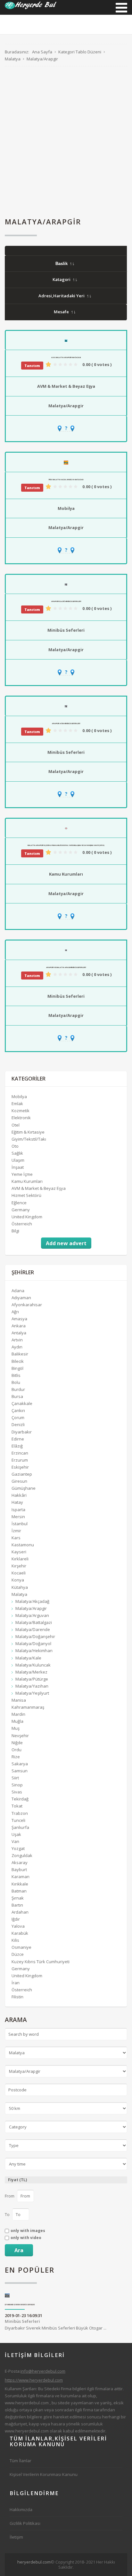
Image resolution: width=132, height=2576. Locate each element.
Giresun (19, 1481)
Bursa (17, 1396)
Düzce (18, 1954)
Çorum (18, 1417)
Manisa (19, 1700)
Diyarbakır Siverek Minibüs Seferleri (20, 2305)
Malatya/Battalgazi (34, 1622)
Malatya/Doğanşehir (35, 1636)
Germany (21, 1210)
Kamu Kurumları (66, 874)
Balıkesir (20, 1354)
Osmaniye (21, 1947)
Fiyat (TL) (17, 2180)
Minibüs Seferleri (66, 630)
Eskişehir (20, 1467)
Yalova (18, 1926)
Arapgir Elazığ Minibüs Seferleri (66, 601)
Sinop (17, 1785)
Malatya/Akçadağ (32, 1601)
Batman (19, 1891)
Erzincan (20, 1453)
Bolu (16, 1382)
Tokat (17, 1806)
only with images (28, 2231)
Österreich (22, 1224)
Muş (16, 1728)
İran (16, 1983)
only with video (26, 2238)
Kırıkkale (20, 1884)
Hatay (17, 1502)
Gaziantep (22, 1474)
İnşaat (18, 1167)
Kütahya (20, 1587)
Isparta (18, 1510)
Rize (16, 1757)
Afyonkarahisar (27, 1305)
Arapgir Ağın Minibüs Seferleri (66, 723)
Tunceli (18, 1820)
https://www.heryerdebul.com (34, 2380)
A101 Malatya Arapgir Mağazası (66, 357)
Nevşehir (20, 1736)
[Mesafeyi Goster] (66, 428)
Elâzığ (17, 1446)
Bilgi (15, 1231)
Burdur (18, 1389)
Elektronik (21, 1118)
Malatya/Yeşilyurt (32, 1693)
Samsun (20, 1771)
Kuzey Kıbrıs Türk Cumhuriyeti (41, 1962)
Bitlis (16, 1375)
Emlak (17, 1104)
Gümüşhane (24, 1488)
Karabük (20, 1933)
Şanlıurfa (20, 1827)
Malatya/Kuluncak (33, 1665)
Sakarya (20, 1764)
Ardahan (20, 1912)
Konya (18, 1580)
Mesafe (61, 312)
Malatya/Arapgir (66, 406)
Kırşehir (19, 1566)
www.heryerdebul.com (27, 2403)
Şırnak (18, 1898)
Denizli (18, 1425)
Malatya (19, 1594)
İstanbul (20, 1524)
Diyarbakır (22, 1432)
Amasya (19, 1319)
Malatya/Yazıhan (32, 1686)
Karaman (21, 1877)
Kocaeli (19, 1573)
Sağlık (17, 1153)
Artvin (17, 1340)
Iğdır (16, 1919)
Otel (16, 1125)
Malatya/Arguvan (32, 1615)
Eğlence (19, 1203)
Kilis (15, 1940)
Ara (19, 2250)
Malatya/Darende (33, 1629)
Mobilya (66, 508)
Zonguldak (22, 1855)
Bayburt (19, 1870)
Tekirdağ (20, 1799)
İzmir (16, 1531)
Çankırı (18, 1410)
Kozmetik (21, 1111)
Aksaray (20, 1862)
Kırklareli (20, 1559)
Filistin (17, 1997)
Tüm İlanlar (21, 2461)
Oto (15, 1146)
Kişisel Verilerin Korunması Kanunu (44, 2474)
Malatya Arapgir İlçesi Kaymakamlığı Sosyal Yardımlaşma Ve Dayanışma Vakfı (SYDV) (66, 845)
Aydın (17, 1347)
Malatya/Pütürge (32, 1679)
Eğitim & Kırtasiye (28, 1132)
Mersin (18, 1517)
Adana (18, 1291)
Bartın (17, 1905)
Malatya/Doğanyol (33, 1643)
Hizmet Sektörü (26, 1195)
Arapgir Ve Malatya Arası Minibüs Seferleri (66, 967)
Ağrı (15, 1312)
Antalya (19, 1333)
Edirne (18, 1439)
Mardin (18, 1714)
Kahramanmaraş (28, 1707)
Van (15, 1841)
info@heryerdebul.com (43, 2371)
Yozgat (18, 1848)
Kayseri (19, 1552)
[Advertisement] (66, 142)
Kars (16, 1538)
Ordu (16, 1750)
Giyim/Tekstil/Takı (29, 1139)
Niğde (17, 1743)
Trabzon (20, 1813)
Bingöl (17, 1368)
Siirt (15, 1778)
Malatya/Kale (28, 1658)
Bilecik (18, 1361)
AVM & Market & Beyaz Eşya (66, 386)
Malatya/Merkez (31, 1672)
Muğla (17, 1721)
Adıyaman (21, 1298)
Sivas (17, 1792)
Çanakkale (22, 1403)
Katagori (62, 279)
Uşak (16, 1834)
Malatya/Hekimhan (34, 1651)
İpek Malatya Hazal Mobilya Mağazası (66, 480)
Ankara (19, 1326)
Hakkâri (19, 1495)
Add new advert (66, 1243)
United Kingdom (27, 1217)
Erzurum (20, 1460)
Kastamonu (23, 1545)
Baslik (62, 264)
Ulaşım (18, 1160)
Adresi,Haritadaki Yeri (62, 296)
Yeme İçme (22, 1174)
